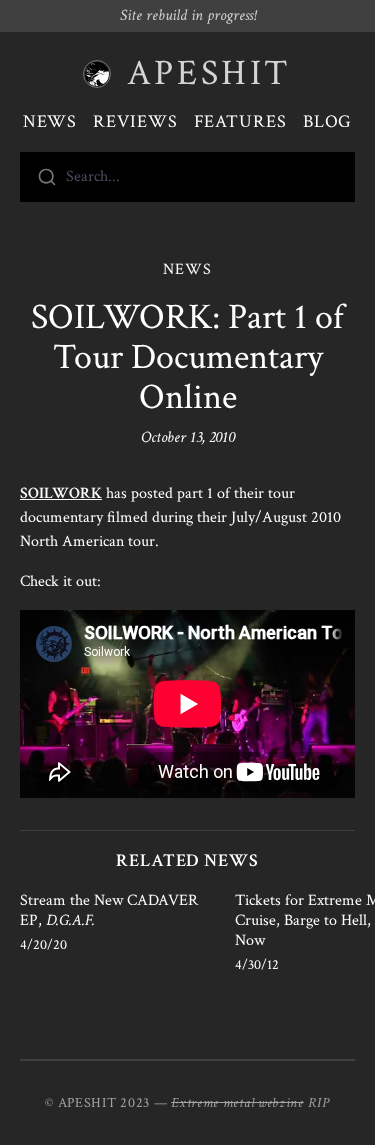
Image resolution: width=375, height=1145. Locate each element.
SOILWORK (61, 493)
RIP (319, 1103)
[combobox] (187, 177)
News (50, 121)
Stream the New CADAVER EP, (109, 910)
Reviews (135, 121)
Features (240, 121)
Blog (328, 121)
